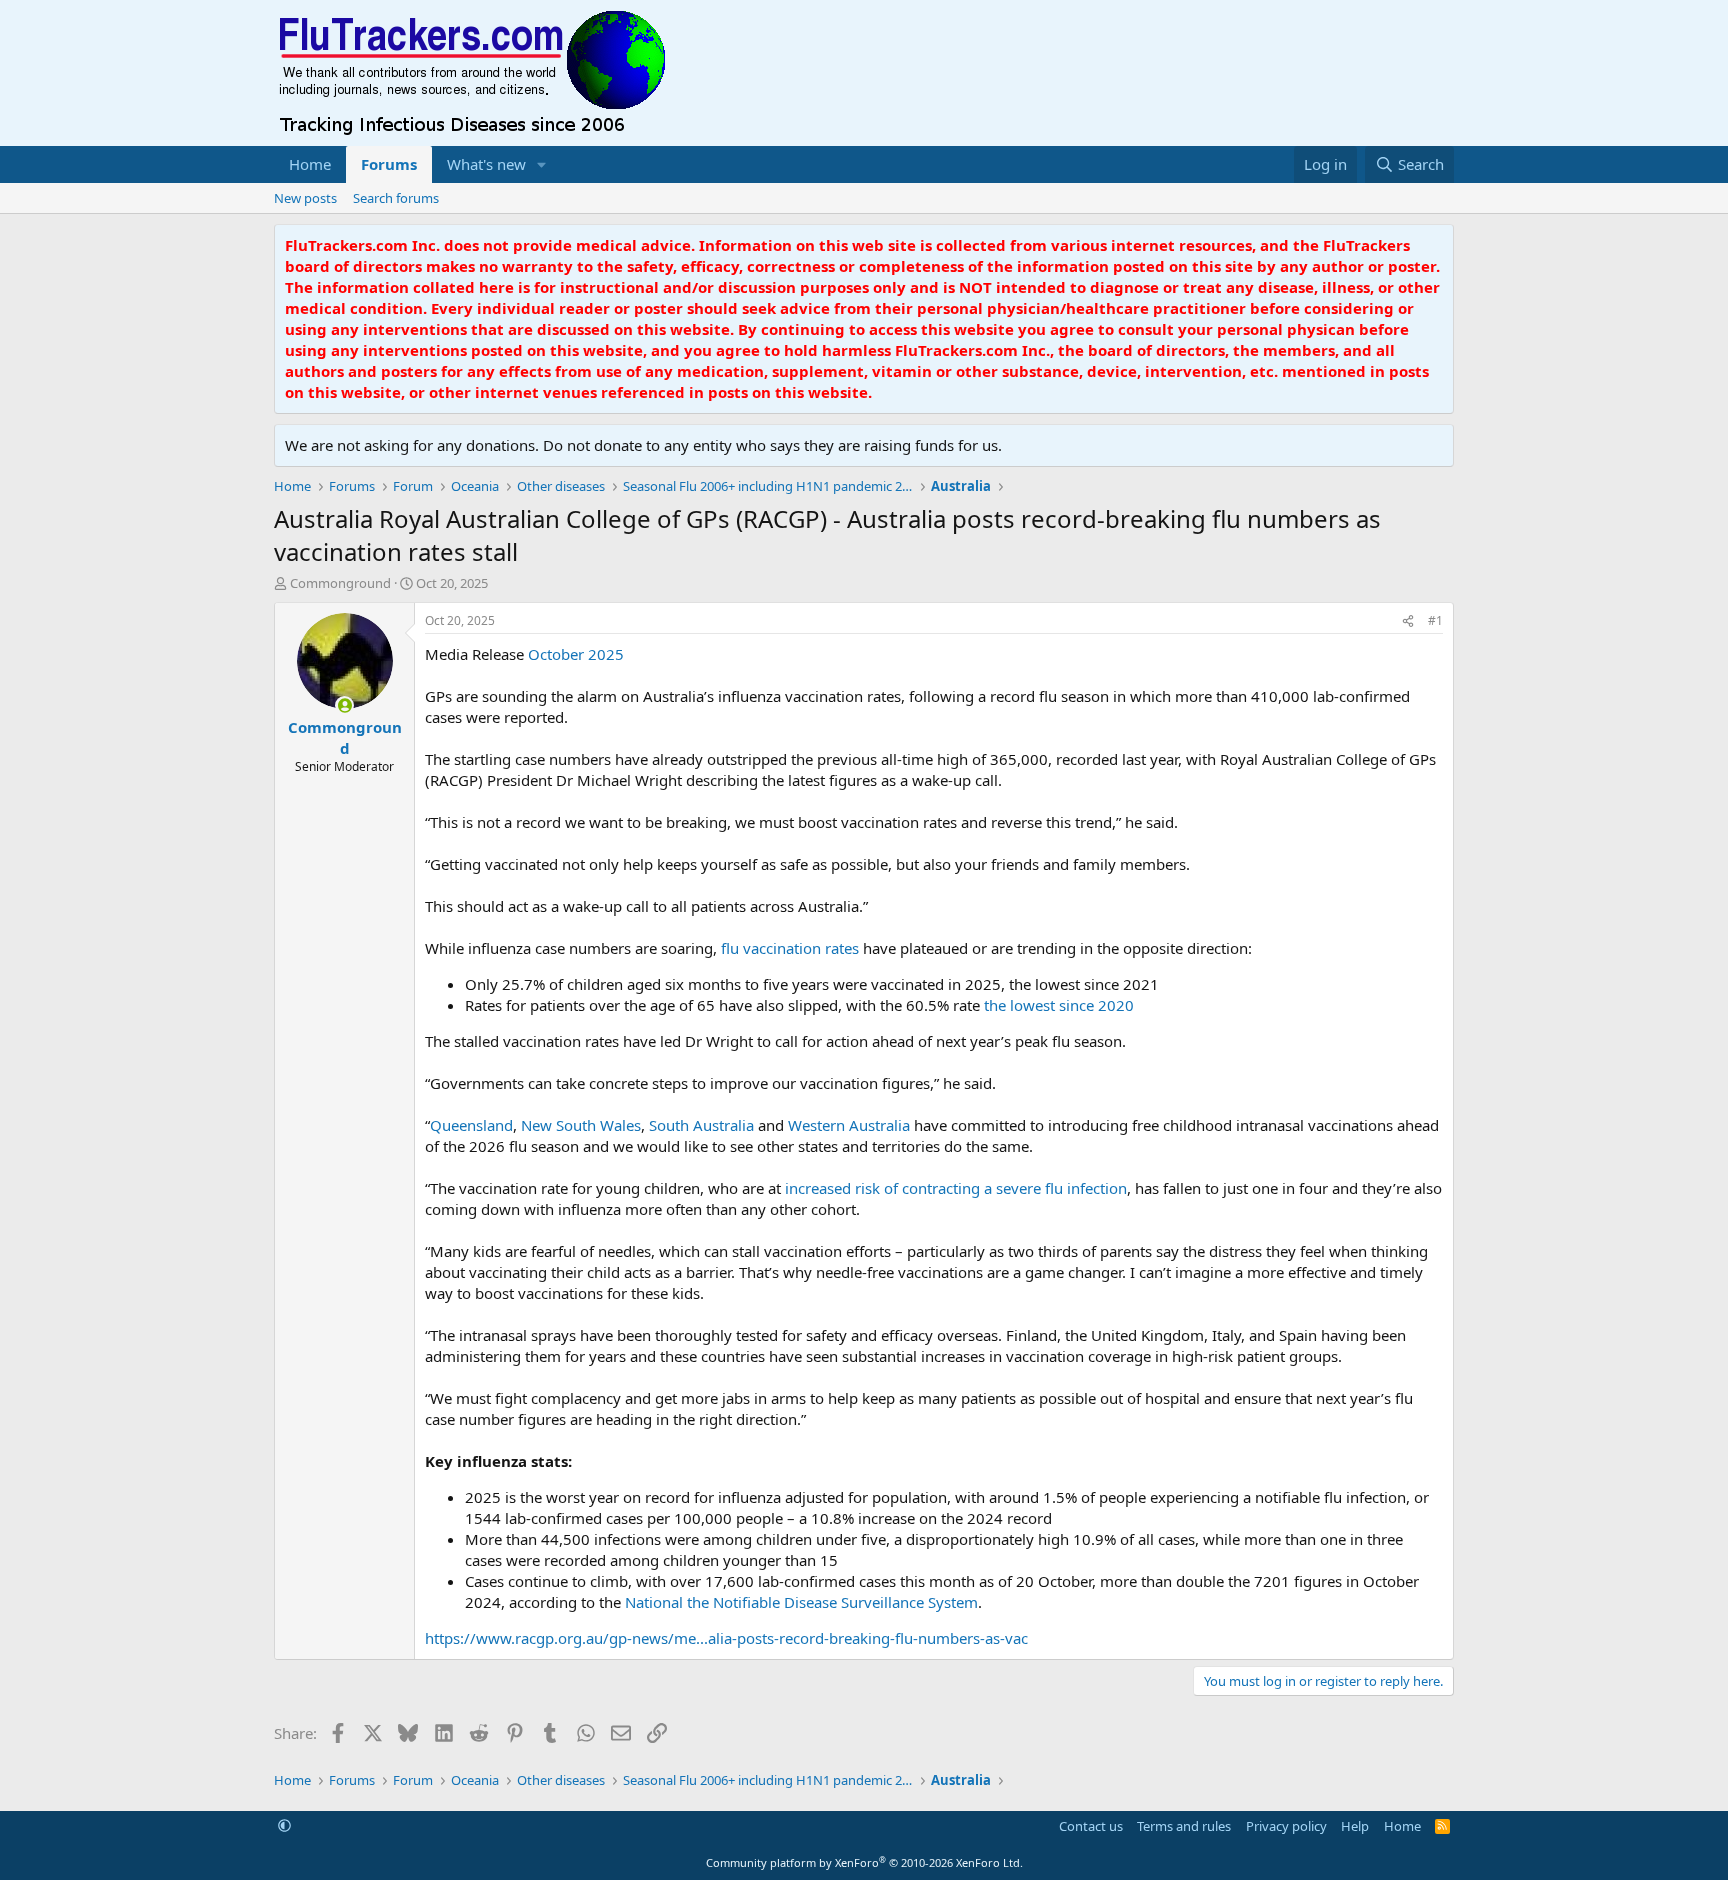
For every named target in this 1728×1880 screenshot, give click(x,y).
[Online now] (344, 705)
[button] (542, 164)
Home (310, 164)
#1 (1435, 620)
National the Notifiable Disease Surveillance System (801, 1602)
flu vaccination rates (790, 948)
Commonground (340, 583)
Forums (389, 164)
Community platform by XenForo (864, 1862)
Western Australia (849, 1125)
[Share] (1408, 621)
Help (1355, 1826)
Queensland (471, 1125)
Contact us (1091, 1826)
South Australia (701, 1125)
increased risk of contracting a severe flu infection (956, 1188)
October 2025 (576, 654)
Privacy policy (1286, 1826)
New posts (305, 198)
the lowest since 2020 (1059, 1005)
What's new (486, 164)
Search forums (396, 198)
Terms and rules (1184, 1826)
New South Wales (581, 1125)
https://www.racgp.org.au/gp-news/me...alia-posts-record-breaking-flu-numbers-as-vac (726, 1638)
